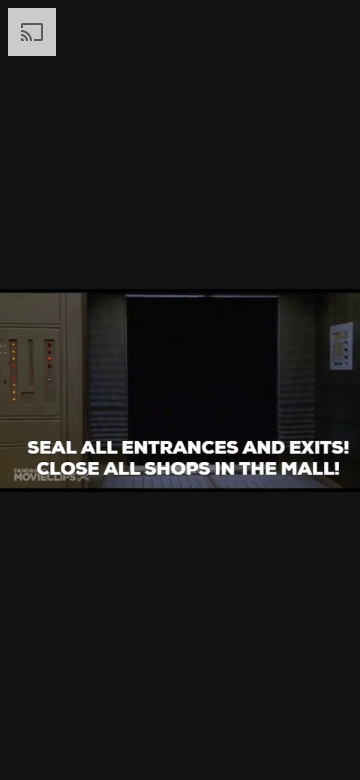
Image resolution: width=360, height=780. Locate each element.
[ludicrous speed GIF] (180, 390)
